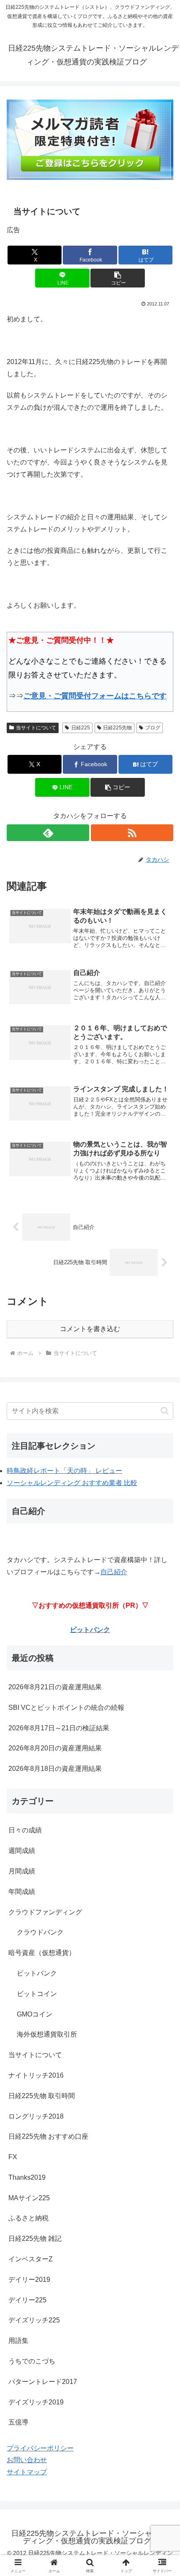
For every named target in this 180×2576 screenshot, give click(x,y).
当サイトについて (36, 728)
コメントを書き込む (90, 1329)
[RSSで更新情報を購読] (132, 833)
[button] (117, 278)
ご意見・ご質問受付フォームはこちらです (95, 696)
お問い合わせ (27, 2460)
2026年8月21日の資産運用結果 (55, 1687)
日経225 (81, 728)
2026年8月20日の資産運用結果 (55, 1748)
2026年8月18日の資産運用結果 (55, 1769)
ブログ (153, 728)
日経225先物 (117, 728)
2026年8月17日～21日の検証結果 (59, 1728)
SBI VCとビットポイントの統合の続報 (66, 1707)
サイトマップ (27, 2472)
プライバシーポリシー (40, 2448)
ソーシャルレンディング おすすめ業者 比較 (72, 1483)
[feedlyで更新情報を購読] (48, 833)
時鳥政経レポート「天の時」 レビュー (64, 1471)
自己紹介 (114, 1572)
